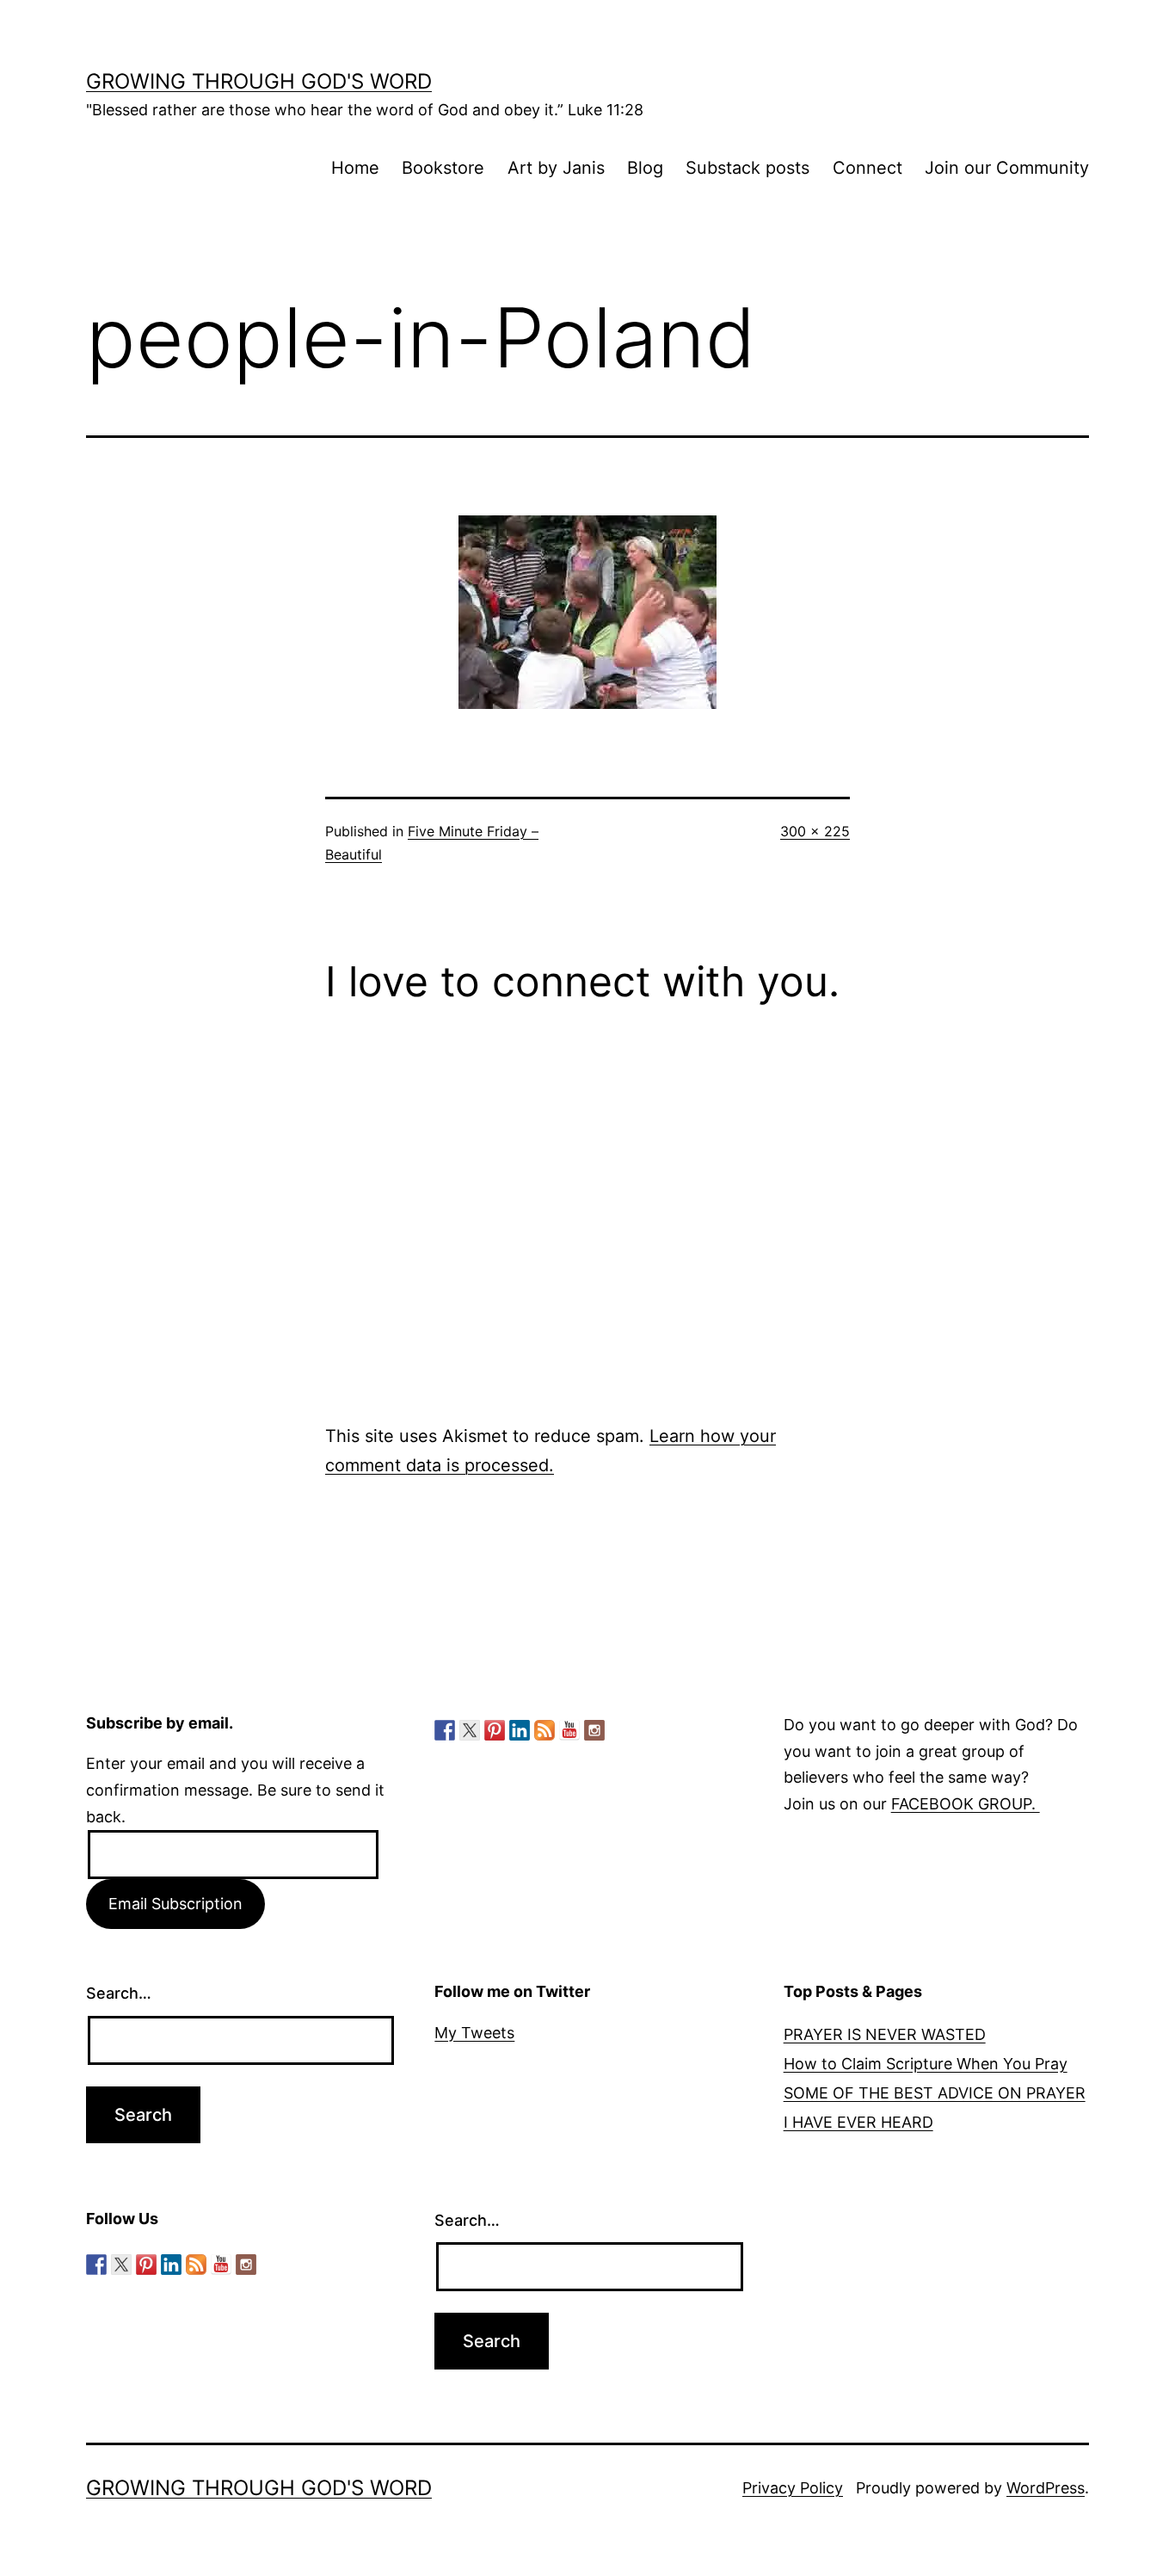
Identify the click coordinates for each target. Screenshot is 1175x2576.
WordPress (1046, 2488)
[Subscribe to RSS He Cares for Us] (544, 1730)
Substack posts (747, 168)
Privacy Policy (793, 2488)
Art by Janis (556, 168)
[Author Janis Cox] (445, 1730)
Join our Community (1007, 168)
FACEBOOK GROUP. (966, 1804)
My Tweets (474, 2033)
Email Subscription (175, 1904)
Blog (645, 168)
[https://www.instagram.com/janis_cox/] (594, 1730)
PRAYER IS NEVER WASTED (885, 2034)
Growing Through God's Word (259, 81)
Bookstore (443, 168)
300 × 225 (815, 831)
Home (355, 168)
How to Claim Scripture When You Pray (926, 2064)
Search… (119, 1993)
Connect (867, 168)
